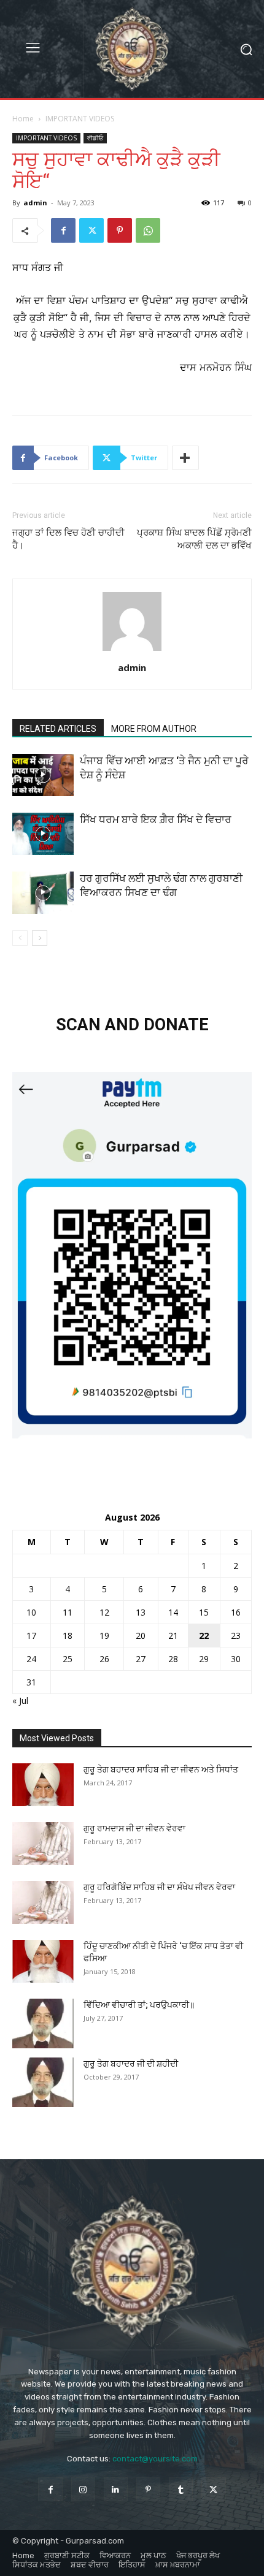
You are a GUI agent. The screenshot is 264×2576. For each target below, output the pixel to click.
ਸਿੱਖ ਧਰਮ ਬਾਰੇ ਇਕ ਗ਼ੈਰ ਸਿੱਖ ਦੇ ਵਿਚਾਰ (156, 819)
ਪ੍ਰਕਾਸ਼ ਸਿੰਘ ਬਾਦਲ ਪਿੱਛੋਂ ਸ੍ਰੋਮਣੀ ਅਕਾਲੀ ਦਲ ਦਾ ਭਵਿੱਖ (194, 539)
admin (35, 203)
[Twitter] (91, 230)
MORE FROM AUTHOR (154, 729)
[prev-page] (20, 938)
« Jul (20, 1700)
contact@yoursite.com (155, 2459)
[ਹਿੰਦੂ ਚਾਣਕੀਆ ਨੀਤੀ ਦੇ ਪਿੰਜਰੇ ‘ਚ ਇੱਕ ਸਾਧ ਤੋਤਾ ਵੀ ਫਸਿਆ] (43, 1961)
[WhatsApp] (148, 230)
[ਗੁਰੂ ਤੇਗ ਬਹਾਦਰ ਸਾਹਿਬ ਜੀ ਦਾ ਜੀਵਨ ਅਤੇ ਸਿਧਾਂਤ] (43, 1785)
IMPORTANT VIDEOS (80, 119)
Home (23, 119)
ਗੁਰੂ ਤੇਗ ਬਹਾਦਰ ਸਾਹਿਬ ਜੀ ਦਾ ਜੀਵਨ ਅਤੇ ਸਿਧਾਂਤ (161, 1769)
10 (31, 1612)
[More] (185, 458)
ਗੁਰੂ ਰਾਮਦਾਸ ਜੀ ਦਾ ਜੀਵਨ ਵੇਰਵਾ (134, 1828)
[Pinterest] (120, 230)
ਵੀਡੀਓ (95, 138)
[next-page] (40, 938)
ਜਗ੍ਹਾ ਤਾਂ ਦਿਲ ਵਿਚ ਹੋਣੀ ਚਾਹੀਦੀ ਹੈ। (68, 539)
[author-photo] (132, 651)
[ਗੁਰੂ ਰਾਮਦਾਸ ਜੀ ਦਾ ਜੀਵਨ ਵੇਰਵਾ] (43, 1844)
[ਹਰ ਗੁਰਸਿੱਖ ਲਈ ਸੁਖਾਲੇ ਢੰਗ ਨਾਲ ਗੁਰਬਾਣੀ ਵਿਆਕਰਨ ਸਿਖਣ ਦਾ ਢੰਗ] (43, 893)
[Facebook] (63, 230)
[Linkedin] (116, 2489)
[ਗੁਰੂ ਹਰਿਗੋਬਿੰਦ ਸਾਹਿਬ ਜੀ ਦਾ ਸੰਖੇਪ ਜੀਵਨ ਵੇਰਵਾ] (43, 1902)
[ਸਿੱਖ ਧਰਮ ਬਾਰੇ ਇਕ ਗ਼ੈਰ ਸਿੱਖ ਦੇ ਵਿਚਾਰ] (43, 834)
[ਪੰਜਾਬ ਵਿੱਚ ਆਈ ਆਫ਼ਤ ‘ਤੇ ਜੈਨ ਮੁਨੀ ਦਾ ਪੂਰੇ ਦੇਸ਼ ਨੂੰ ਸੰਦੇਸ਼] (43, 775)
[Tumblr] (181, 2489)
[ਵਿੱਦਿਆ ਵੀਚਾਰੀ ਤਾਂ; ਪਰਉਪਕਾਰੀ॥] (43, 2023)
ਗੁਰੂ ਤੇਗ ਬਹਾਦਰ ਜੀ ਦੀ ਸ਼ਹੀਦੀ (131, 2064)
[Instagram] (83, 2489)
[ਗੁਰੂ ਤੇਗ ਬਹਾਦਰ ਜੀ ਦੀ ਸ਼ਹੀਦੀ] (43, 2082)
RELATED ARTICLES (58, 729)
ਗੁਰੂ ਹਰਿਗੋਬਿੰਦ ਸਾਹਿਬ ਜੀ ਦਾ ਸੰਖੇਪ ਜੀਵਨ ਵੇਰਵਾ (159, 1887)
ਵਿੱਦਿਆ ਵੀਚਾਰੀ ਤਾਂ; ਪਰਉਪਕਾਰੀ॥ (139, 2005)
